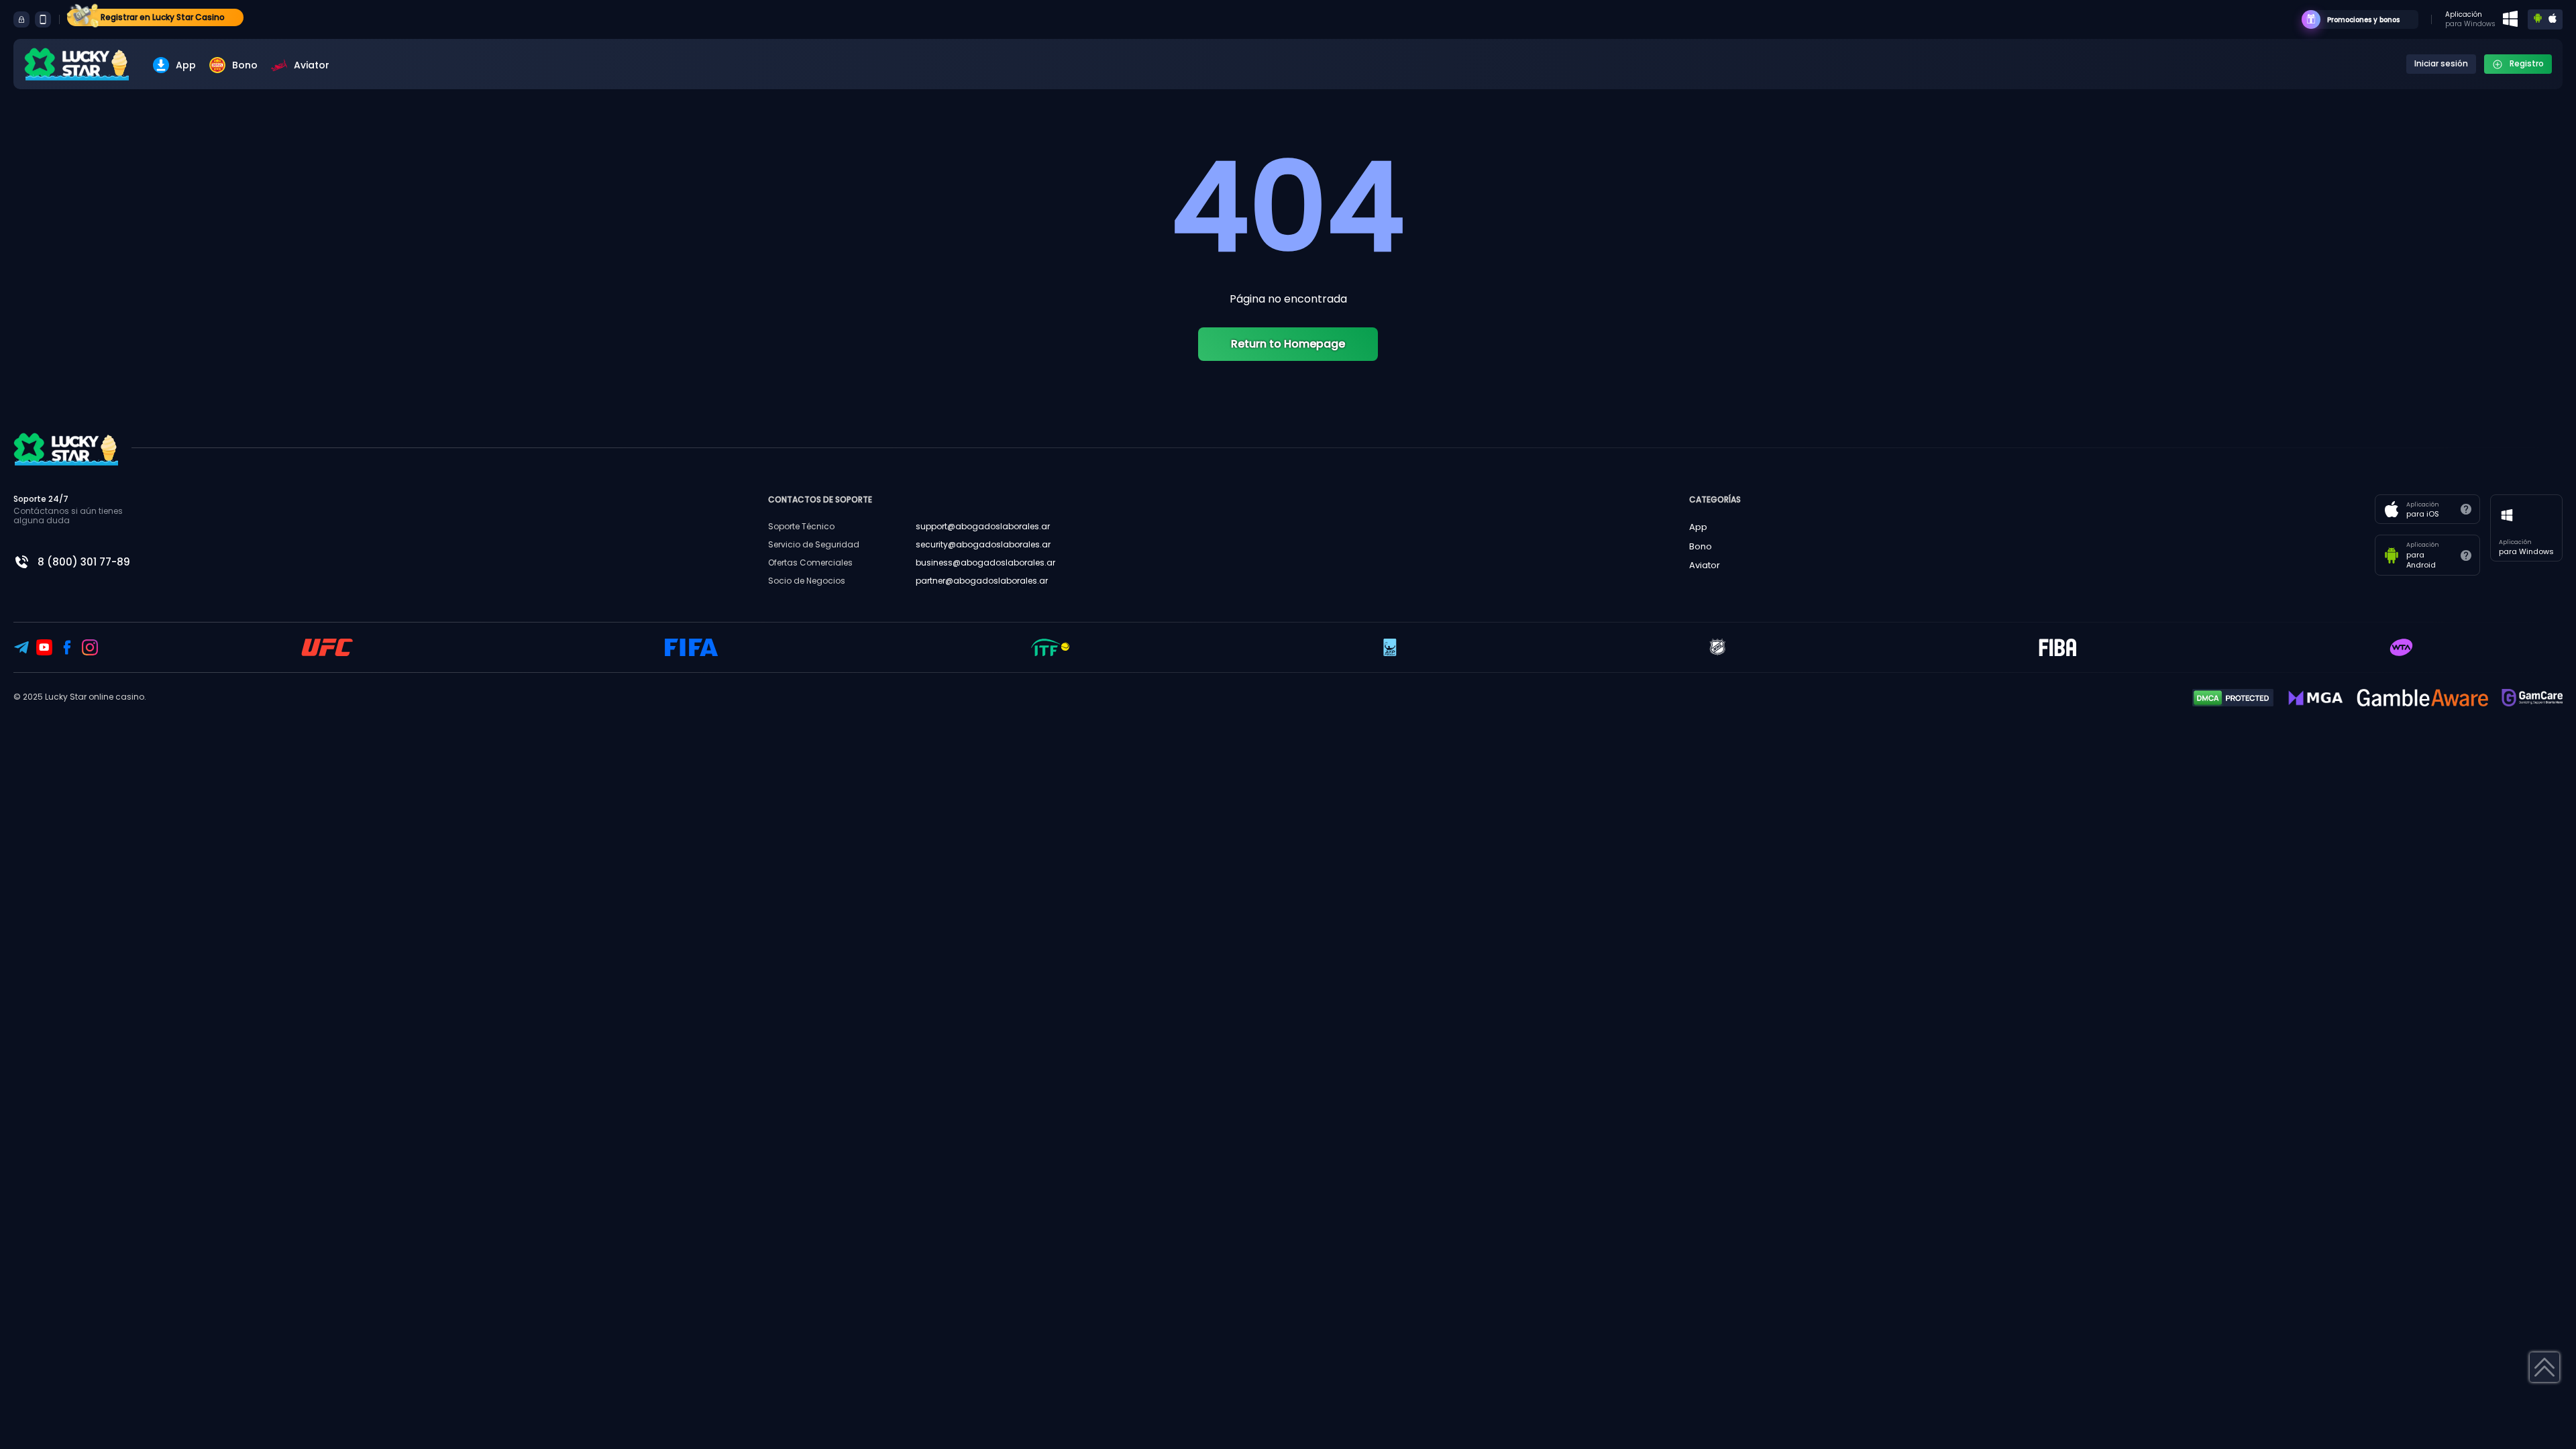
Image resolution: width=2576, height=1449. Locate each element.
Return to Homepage (1288, 344)
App (186, 65)
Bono (245, 65)
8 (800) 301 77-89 (84, 562)
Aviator (312, 65)
